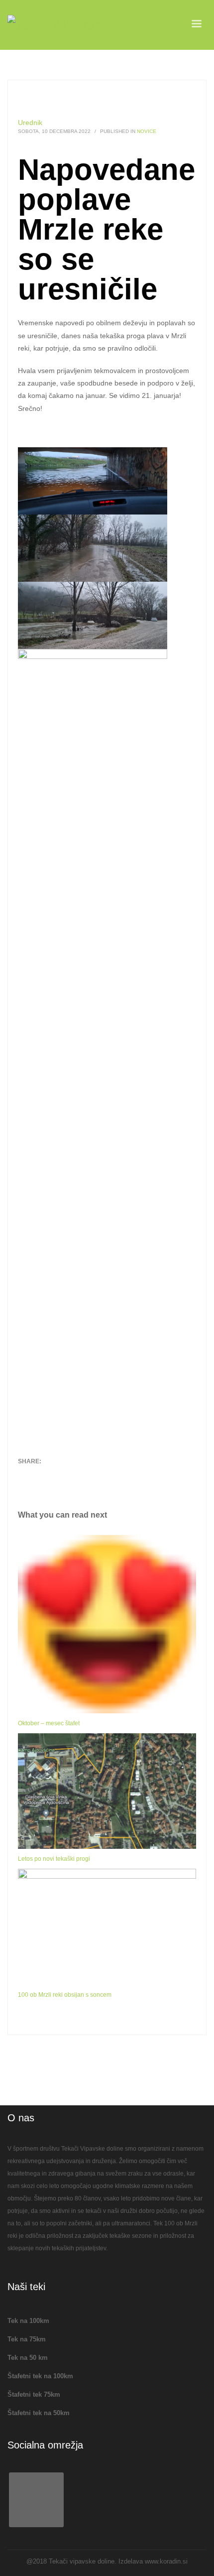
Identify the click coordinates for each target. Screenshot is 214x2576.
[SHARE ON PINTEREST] (78, 1477)
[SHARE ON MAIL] (95, 1477)
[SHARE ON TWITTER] (25, 1477)
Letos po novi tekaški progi (54, 1859)
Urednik (30, 123)
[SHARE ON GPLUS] (60, 1477)
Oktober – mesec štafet (49, 1723)
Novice (147, 131)
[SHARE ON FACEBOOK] (43, 1477)
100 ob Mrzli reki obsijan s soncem (65, 1995)
